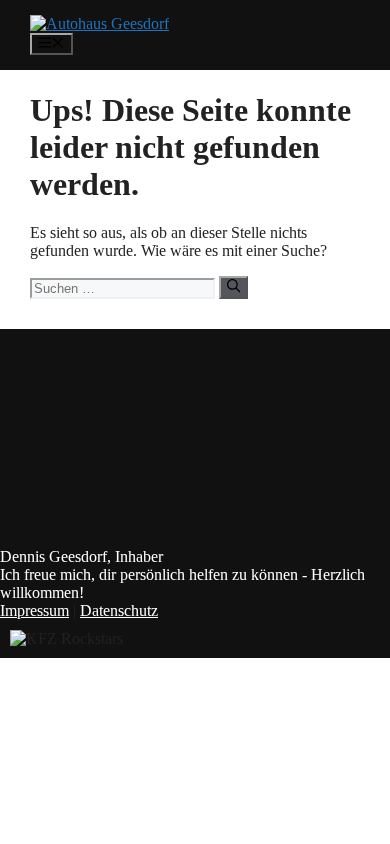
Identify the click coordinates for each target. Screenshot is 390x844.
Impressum (34, 610)
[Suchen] (233, 287)
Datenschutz (119, 610)
